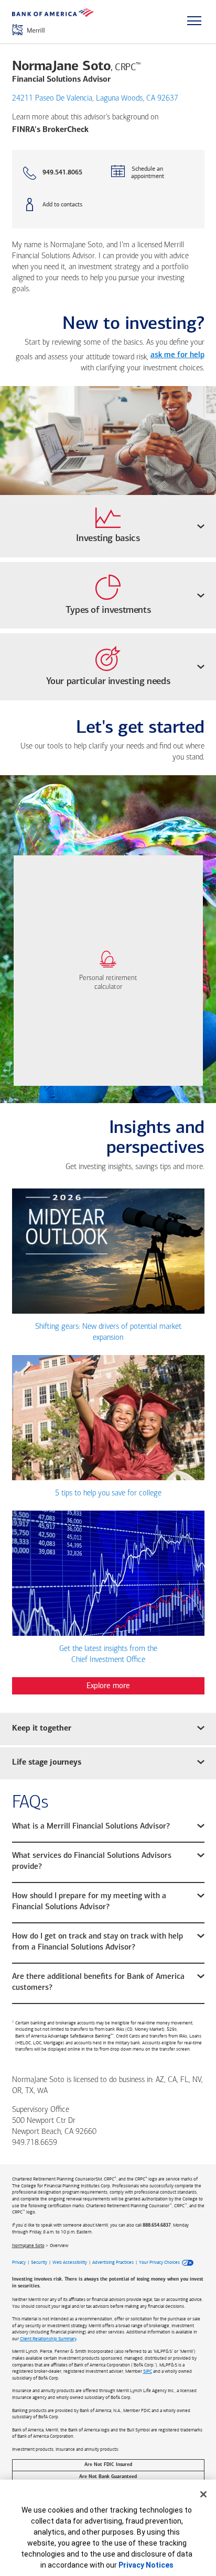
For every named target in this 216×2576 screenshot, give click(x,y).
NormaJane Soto (28, 2245)
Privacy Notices (146, 2565)
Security (39, 2262)
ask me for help (177, 355)
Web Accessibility (70, 2262)
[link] (108, 971)
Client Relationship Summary (48, 2339)
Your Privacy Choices (159, 2262)
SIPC (148, 2371)
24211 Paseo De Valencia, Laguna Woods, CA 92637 (95, 99)
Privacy (19, 2262)
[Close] (203, 2494)
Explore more (108, 1686)
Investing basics (108, 539)
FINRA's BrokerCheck (50, 130)
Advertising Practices (113, 2262)
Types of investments (108, 611)
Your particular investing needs (108, 682)
